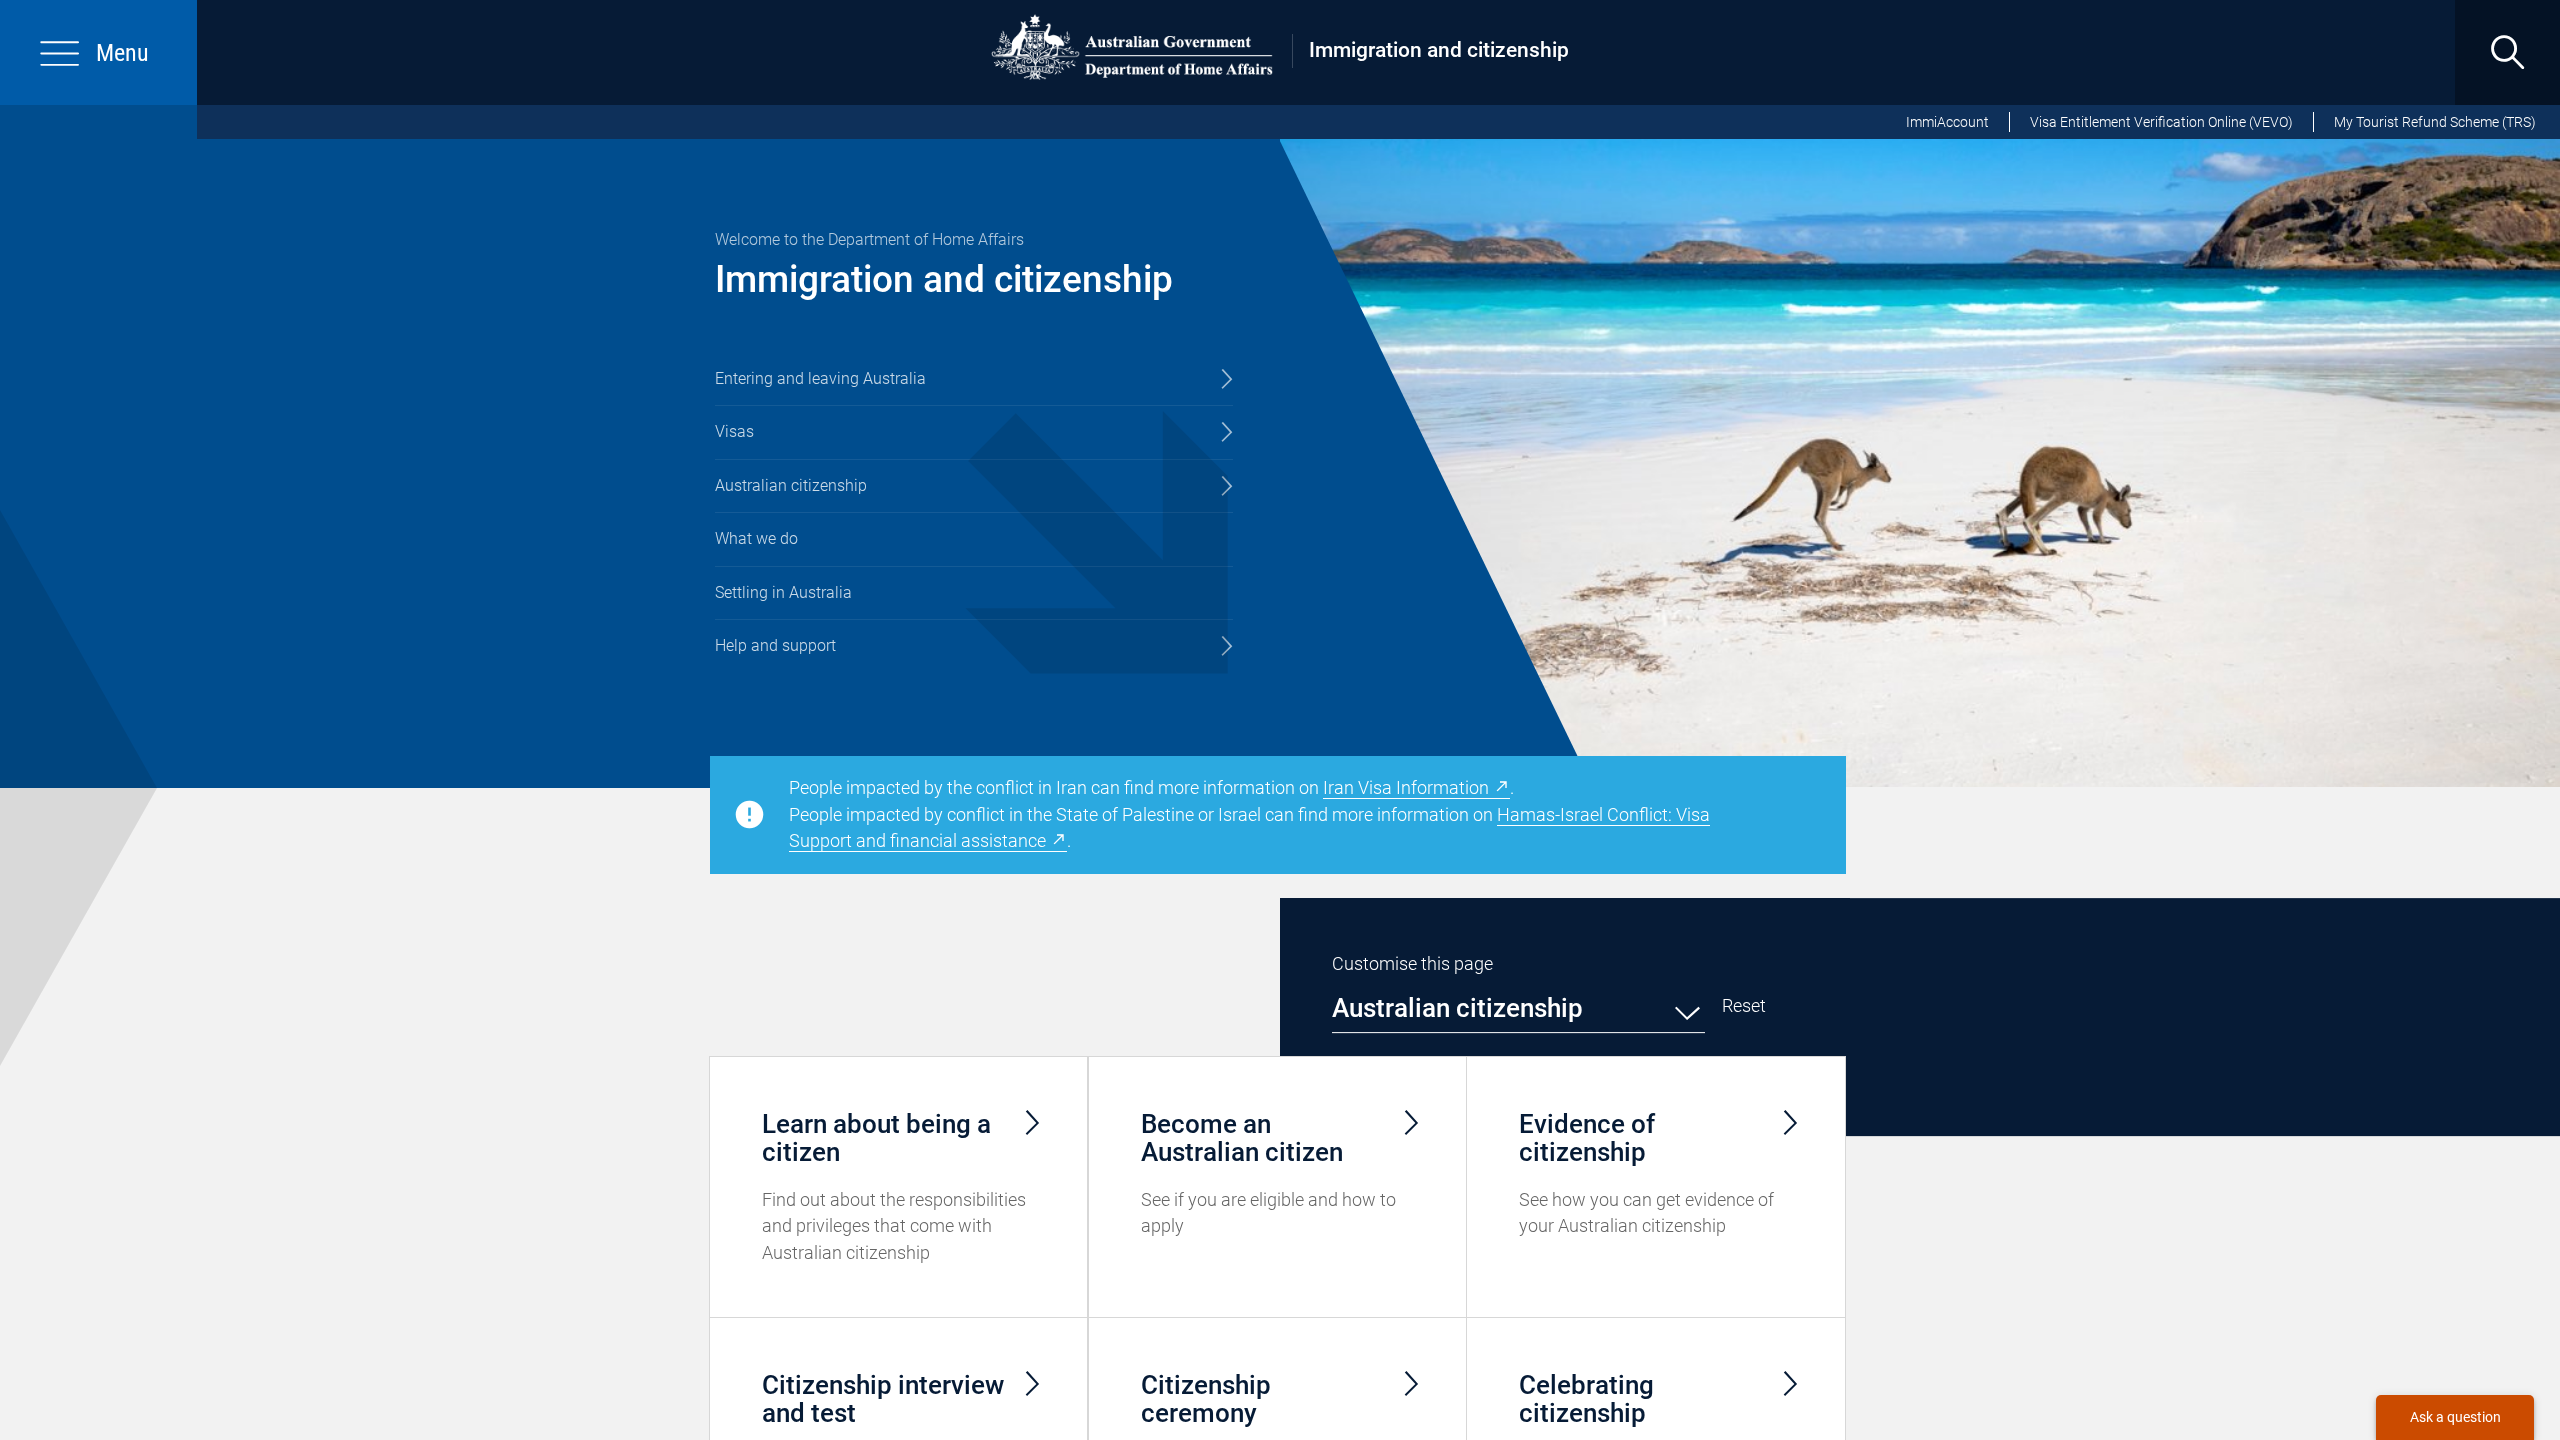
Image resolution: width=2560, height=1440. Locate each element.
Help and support (775, 645)
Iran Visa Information (1406, 787)
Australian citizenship (791, 485)
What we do (756, 538)
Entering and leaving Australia (820, 378)
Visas (734, 431)
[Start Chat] (2454, 1417)
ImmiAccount (1947, 122)
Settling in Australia (783, 592)
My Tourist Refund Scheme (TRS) (2435, 122)
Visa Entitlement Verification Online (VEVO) (2161, 122)
